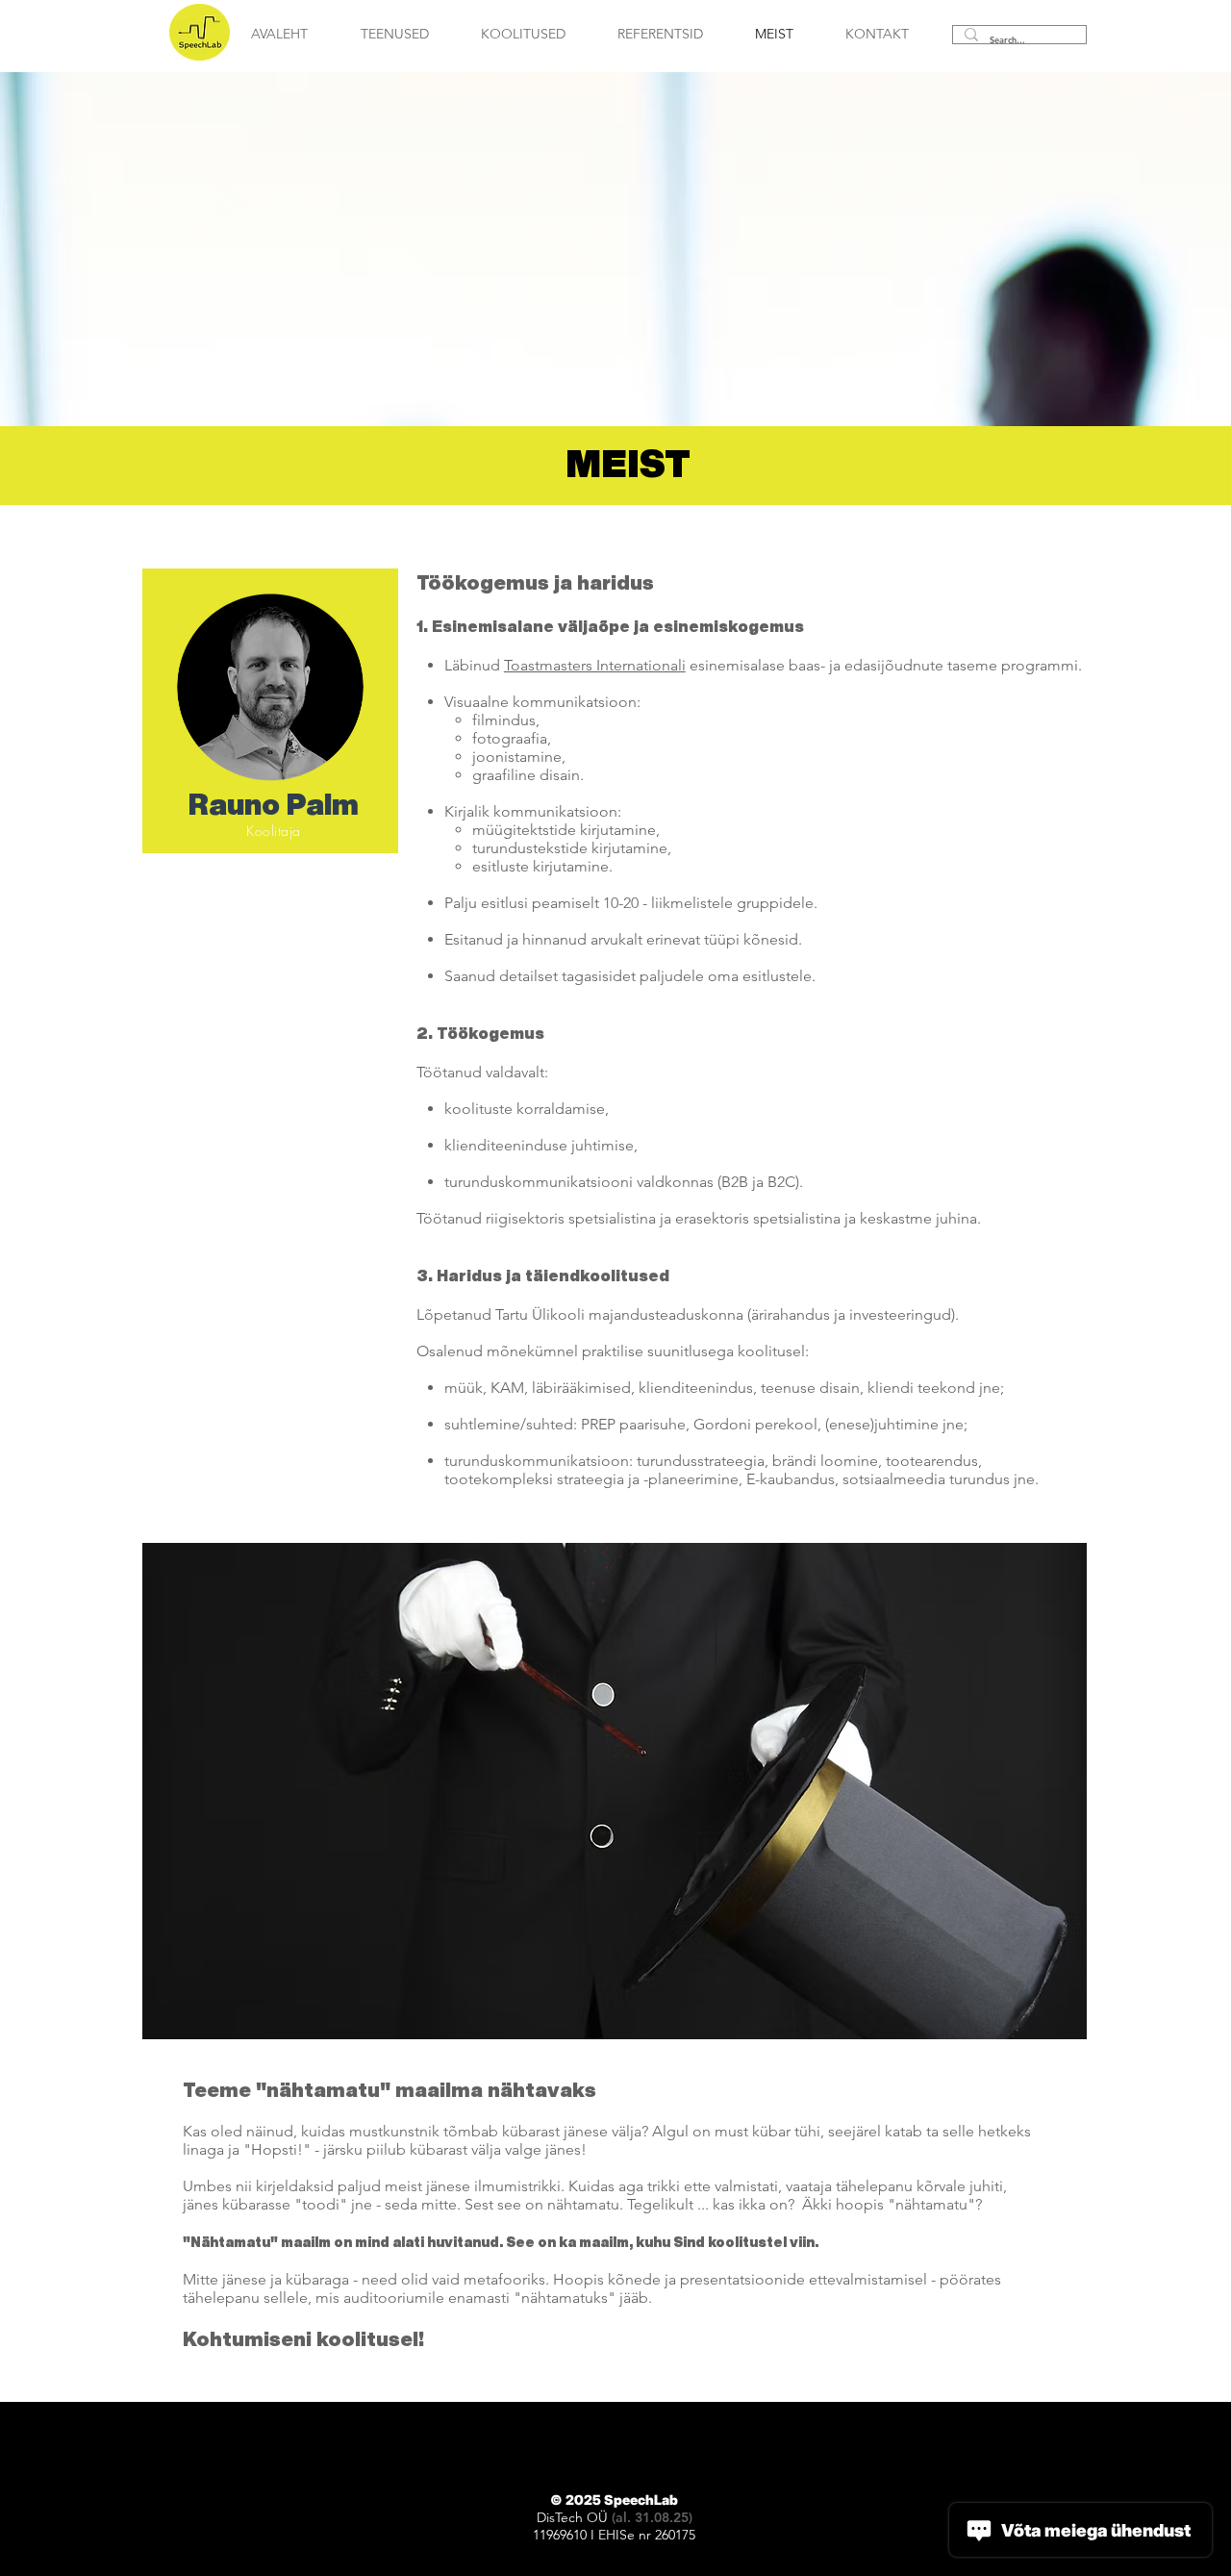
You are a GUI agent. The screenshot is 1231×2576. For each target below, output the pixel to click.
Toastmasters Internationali (595, 665)
